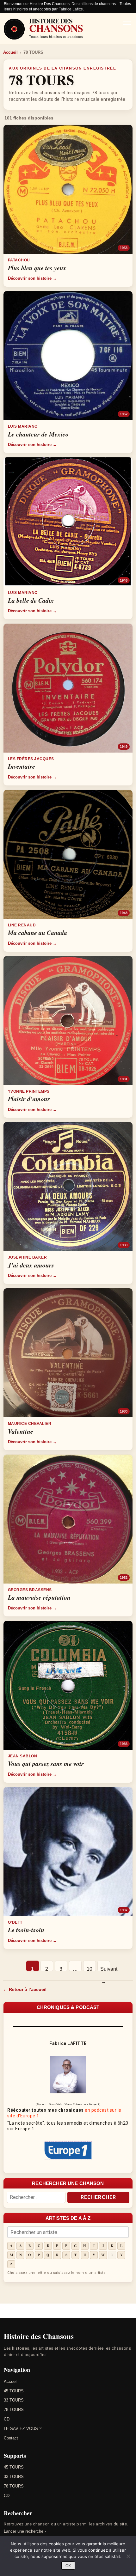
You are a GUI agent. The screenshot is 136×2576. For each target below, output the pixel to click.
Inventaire (22, 766)
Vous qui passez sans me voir (46, 1763)
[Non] (128, 2556)
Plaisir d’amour (29, 1099)
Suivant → (105, 1969)
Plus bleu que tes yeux (37, 268)
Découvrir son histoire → (32, 278)
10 (90, 1969)
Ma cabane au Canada (37, 932)
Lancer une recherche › (25, 2531)
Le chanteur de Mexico (38, 434)
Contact (11, 2438)
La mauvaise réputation (39, 1597)
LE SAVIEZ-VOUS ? (23, 2429)
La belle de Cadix (31, 600)
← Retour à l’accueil (25, 1989)
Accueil (10, 52)
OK (68, 2566)
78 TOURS (14, 2410)
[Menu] (127, 22)
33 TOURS (14, 2400)
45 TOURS (14, 2391)
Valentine (21, 1431)
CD (7, 2419)
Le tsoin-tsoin (26, 1930)
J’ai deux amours (31, 1265)
